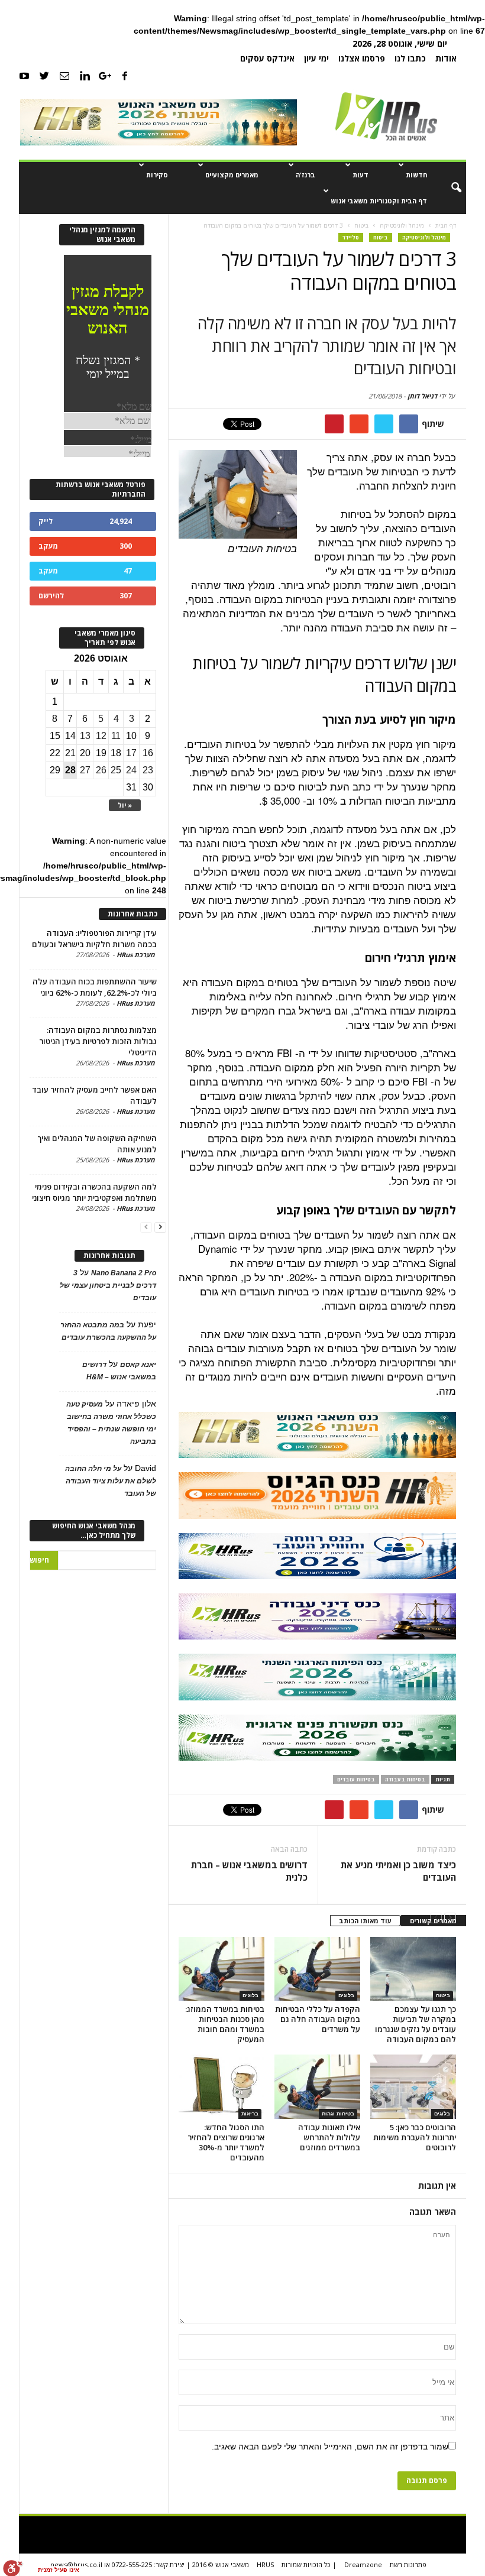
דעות (360, 175)
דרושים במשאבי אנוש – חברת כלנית (249, 1871)
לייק (46, 521)
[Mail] (64, 75)
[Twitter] (44, 75)
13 (85, 736)
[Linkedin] (85, 75)
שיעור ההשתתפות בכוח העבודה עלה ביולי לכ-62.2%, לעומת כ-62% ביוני (95, 987)
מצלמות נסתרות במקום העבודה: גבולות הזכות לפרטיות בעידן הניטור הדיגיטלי (98, 1041)
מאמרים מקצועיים (232, 175)
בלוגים (250, 1995)
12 (101, 736)
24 (131, 770)
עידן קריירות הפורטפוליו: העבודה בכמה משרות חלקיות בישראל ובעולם (94, 939)
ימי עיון (316, 58)
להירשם (51, 596)
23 (148, 770)
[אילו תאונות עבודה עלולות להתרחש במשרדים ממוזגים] (317, 2086)
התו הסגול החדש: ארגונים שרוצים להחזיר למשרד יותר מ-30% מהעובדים (226, 2142)
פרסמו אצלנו (362, 58)
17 (131, 753)
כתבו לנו (410, 58)
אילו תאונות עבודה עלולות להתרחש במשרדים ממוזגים (329, 2137)
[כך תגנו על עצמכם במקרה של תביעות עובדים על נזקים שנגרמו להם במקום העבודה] (413, 1969)
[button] (448, 188)
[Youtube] (24, 75)
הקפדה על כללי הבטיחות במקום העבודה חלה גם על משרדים (318, 2019)
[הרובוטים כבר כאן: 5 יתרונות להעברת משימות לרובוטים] (413, 2086)
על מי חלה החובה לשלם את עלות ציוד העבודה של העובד (111, 1481)
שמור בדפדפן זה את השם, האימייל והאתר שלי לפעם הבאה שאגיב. (330, 2447)
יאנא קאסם (138, 1365)
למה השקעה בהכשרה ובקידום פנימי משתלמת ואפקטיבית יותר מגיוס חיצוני (94, 1192)
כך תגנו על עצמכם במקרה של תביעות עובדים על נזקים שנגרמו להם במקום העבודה (416, 2024)
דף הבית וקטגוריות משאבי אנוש (379, 201)
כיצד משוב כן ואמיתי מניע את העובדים (398, 1871)
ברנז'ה (305, 175)
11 (116, 736)
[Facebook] (125, 75)
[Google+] (105, 75)
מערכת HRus (136, 955)
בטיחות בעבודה (405, 1779)
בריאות (250, 2114)
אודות (446, 58)
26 (101, 770)
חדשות (416, 175)
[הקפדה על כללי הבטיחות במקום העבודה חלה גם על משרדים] (317, 1969)
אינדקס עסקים (267, 58)
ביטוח (381, 237)
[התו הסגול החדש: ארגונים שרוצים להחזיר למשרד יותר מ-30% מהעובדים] (222, 2086)
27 (85, 770)
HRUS (265, 2564)
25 (116, 770)
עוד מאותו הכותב (365, 1921)
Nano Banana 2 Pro (124, 1273)
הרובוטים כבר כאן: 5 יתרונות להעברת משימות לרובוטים (415, 2137)
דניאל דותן (422, 396)
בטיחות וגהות (338, 2114)
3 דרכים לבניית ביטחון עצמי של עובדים (108, 1285)
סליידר (351, 237)
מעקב (48, 546)
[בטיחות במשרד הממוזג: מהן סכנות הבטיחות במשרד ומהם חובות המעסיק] (222, 1969)
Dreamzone (363, 2564)
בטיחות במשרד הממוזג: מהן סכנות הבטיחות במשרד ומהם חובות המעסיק (225, 2024)
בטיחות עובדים (356, 1779)
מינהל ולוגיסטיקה (424, 237)
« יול (125, 805)
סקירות (157, 175)
